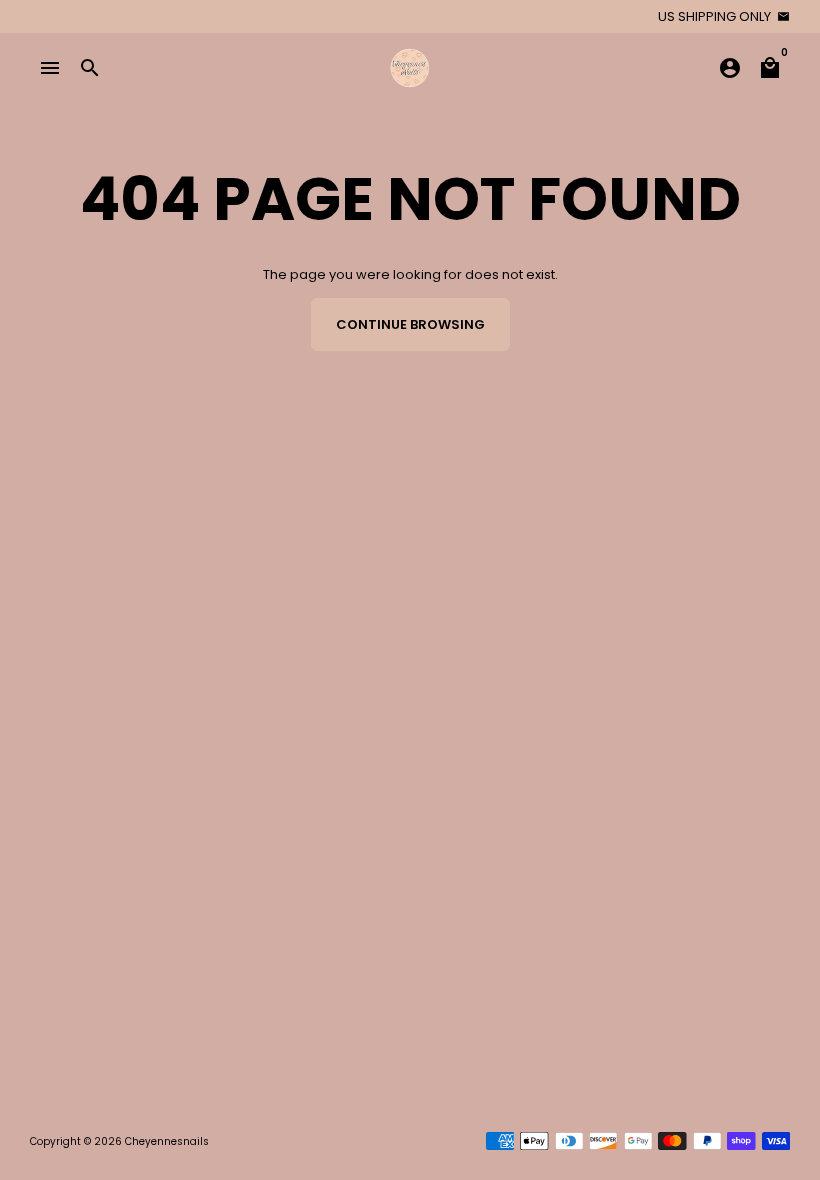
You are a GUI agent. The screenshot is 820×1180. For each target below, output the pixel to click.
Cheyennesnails (167, 1141)
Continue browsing (410, 324)
